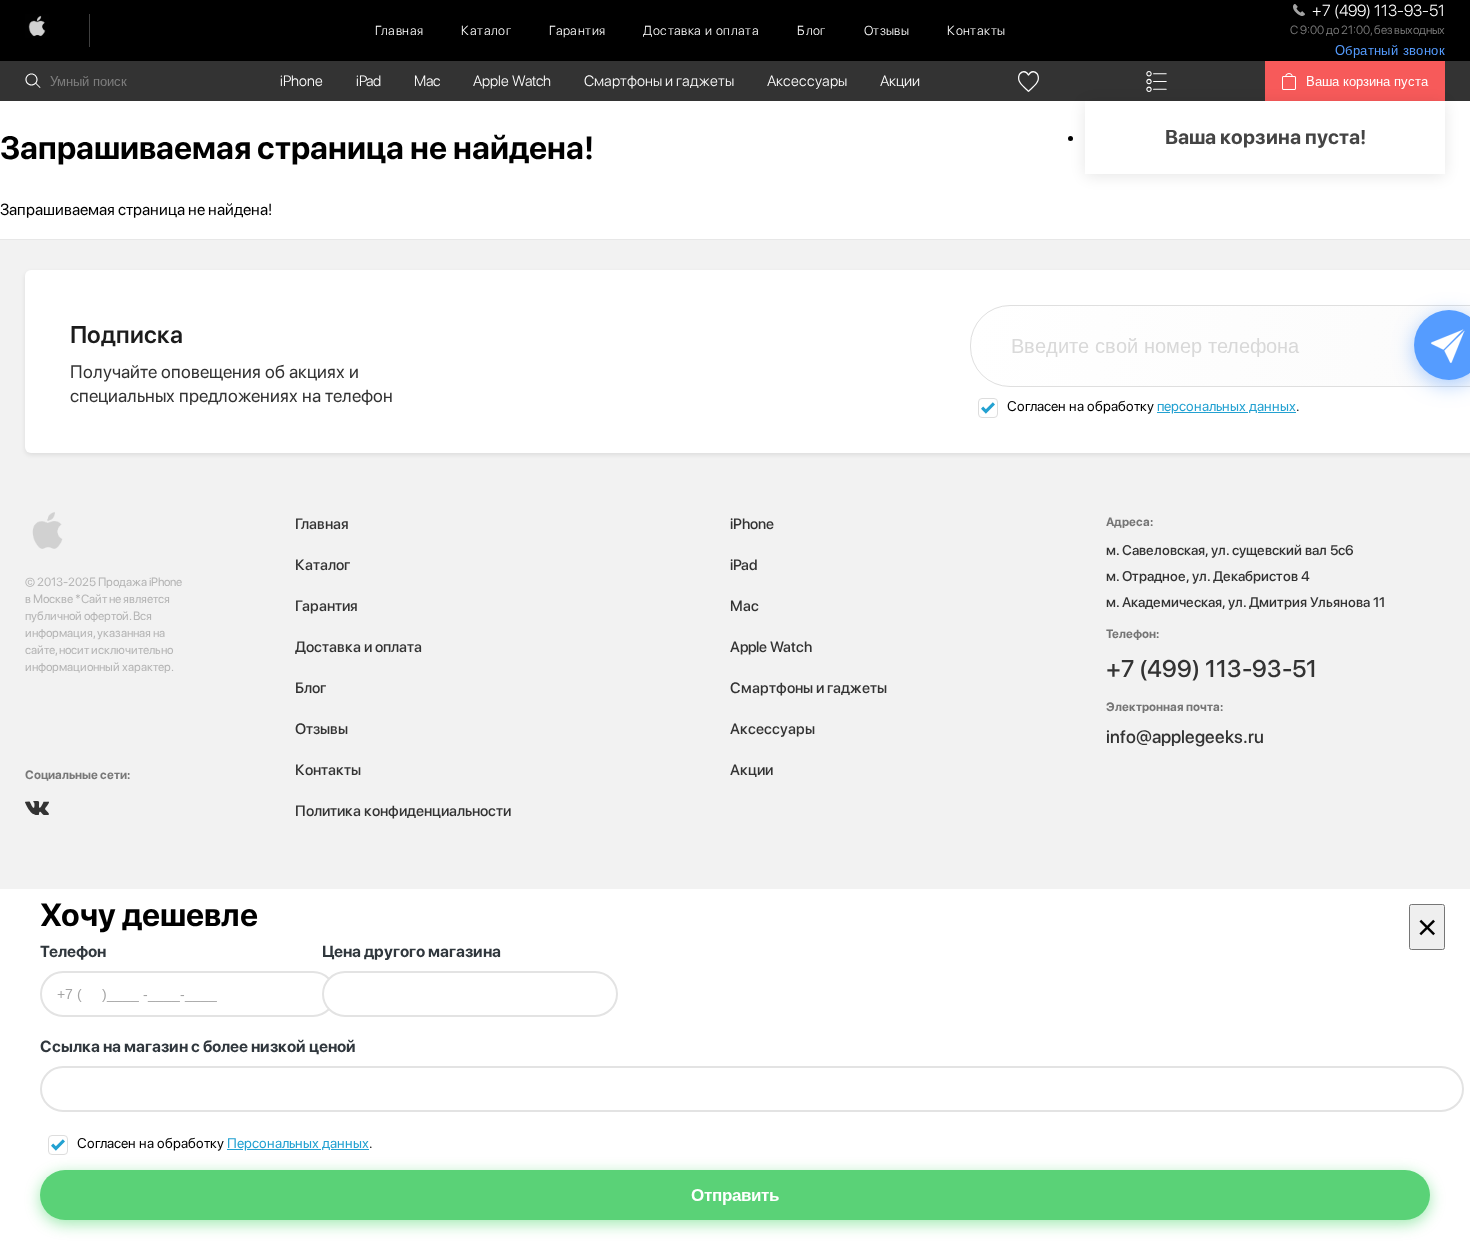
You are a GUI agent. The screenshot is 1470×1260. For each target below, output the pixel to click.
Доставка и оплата (701, 30)
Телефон (73, 951)
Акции (900, 81)
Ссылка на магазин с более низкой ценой (198, 1046)
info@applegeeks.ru (1185, 736)
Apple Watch (512, 81)
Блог (811, 30)
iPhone (301, 81)
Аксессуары (807, 81)
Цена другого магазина (411, 951)
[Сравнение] (1157, 81)
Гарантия (577, 30)
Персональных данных (298, 1143)
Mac (427, 81)
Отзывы (886, 30)
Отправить (735, 1195)
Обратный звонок (1390, 50)
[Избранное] (1029, 81)
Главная (399, 30)
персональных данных (1226, 406)
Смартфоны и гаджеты (659, 81)
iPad (368, 81)
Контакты (976, 30)
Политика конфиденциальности (403, 811)
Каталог (486, 30)
